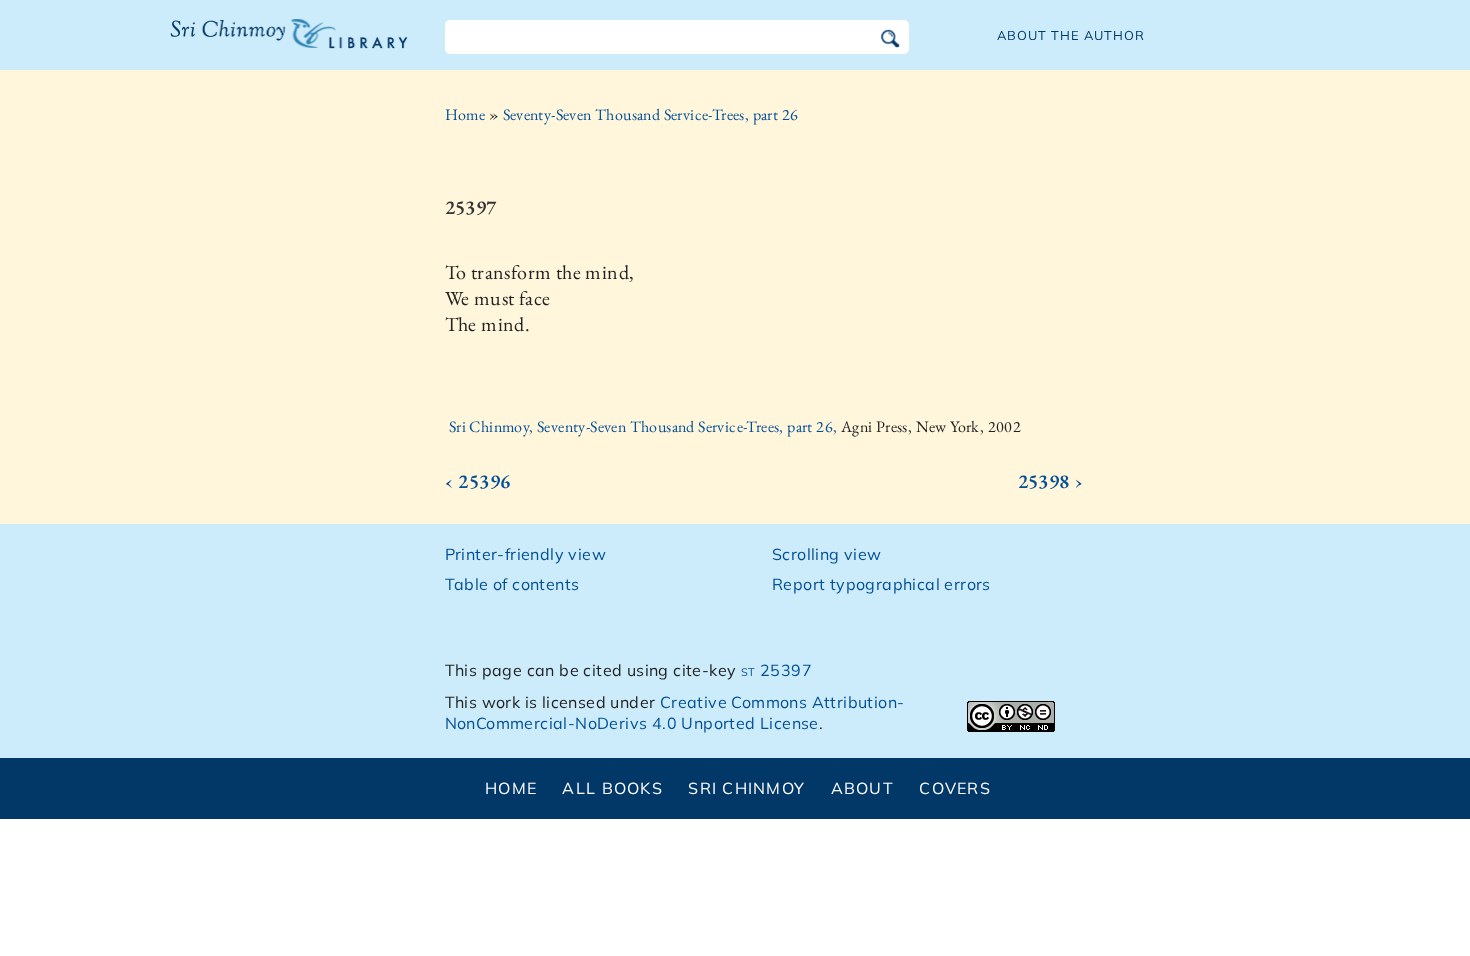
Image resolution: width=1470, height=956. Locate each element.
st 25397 (776, 670)
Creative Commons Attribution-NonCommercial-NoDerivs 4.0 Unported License (675, 712)
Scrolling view (827, 554)
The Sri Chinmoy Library (248, 46)
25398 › (1050, 481)
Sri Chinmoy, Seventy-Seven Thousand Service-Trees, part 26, (645, 426)
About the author (1071, 35)
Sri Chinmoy (746, 788)
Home (465, 114)
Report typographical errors (881, 584)
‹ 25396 (478, 481)
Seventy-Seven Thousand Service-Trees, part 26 (651, 114)
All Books (612, 788)
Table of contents (512, 584)
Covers (955, 788)
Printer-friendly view (525, 554)
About (862, 788)
